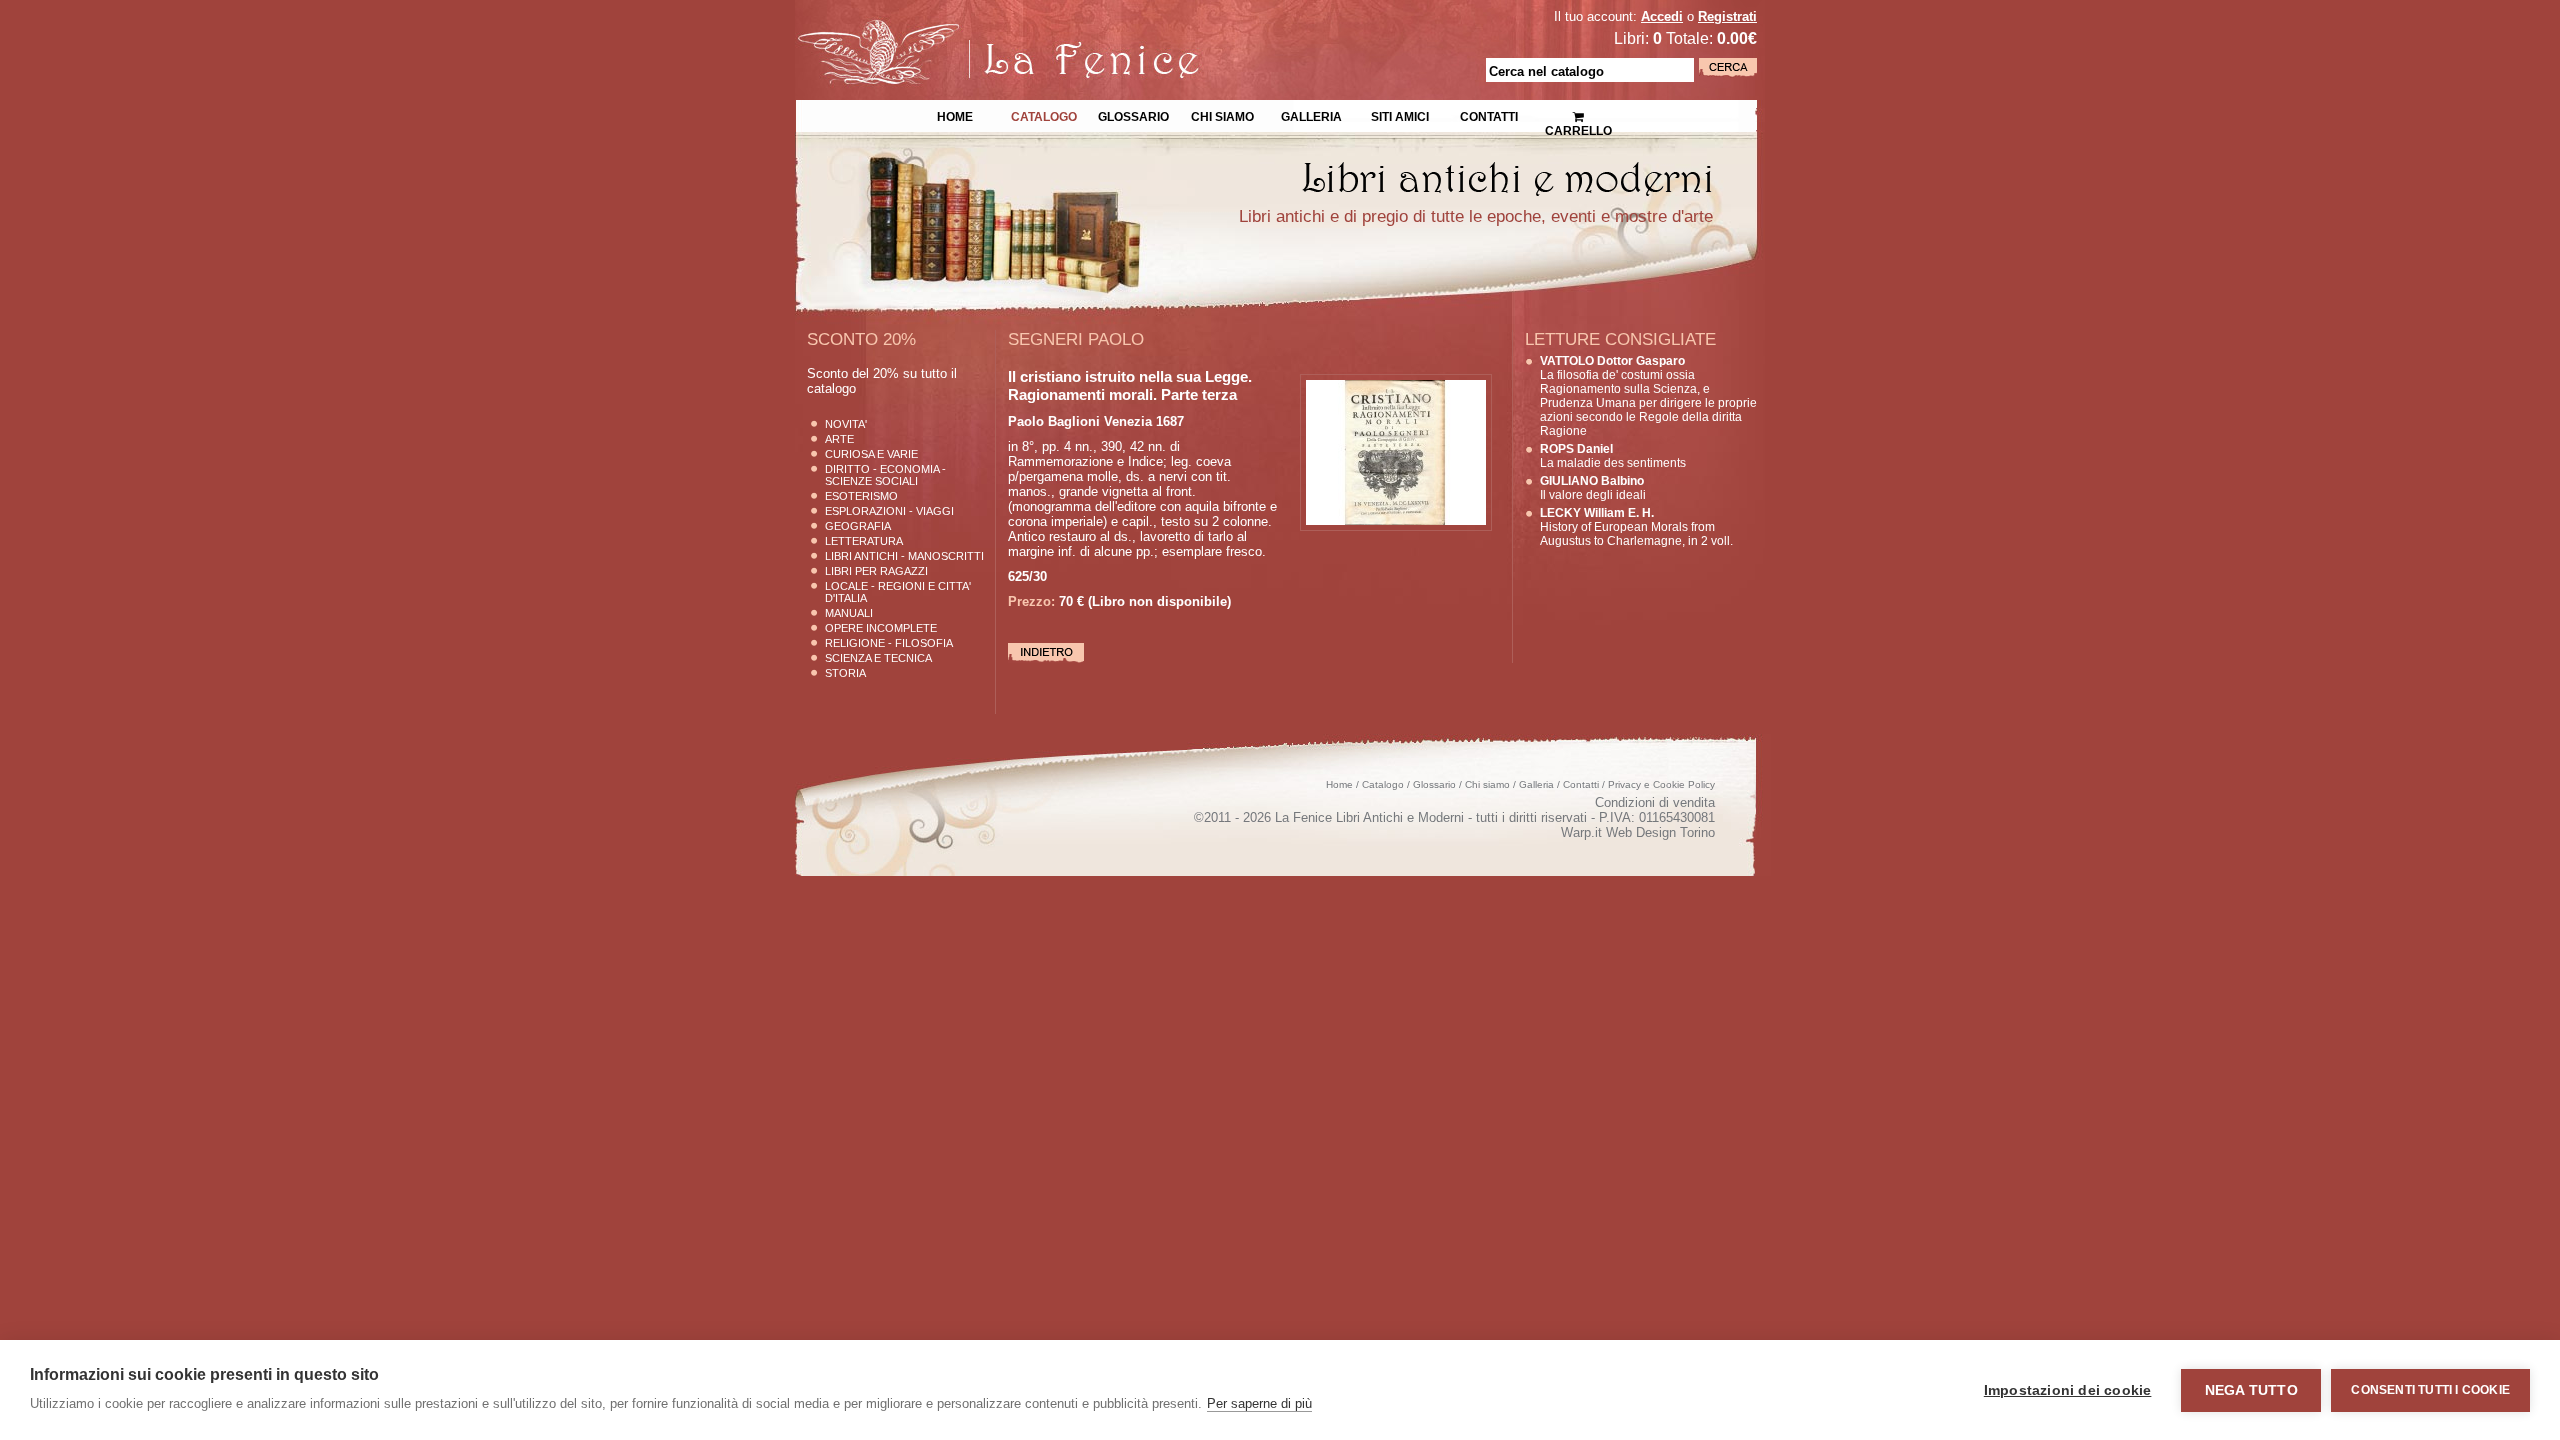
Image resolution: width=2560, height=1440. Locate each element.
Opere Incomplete (881, 628)
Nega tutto (2251, 1390)
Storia (845, 673)
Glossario (1133, 115)
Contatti (1489, 115)
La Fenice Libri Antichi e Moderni (970, 30)
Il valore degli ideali (1593, 488)
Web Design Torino (1660, 832)
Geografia (858, 526)
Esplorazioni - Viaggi (889, 511)
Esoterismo (861, 496)
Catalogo (1044, 115)
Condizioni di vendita (1655, 802)
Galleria (1311, 115)
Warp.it (1581, 832)
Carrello (1578, 110)
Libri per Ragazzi (876, 571)
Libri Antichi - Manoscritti (904, 556)
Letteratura (864, 541)
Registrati (1727, 16)
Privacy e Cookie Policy (1661, 784)
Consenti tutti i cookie (2430, 1390)
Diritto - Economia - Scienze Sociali (885, 475)
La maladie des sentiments (1613, 456)
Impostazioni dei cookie (2068, 1390)
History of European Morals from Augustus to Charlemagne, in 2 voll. (1636, 527)
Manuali (849, 613)
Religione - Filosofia (889, 643)
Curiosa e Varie (871, 454)
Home (955, 115)
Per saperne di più (1259, 1403)
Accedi (1662, 16)
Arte (839, 439)
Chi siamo (1222, 115)
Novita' (846, 424)
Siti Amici (1400, 115)
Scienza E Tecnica (878, 658)
